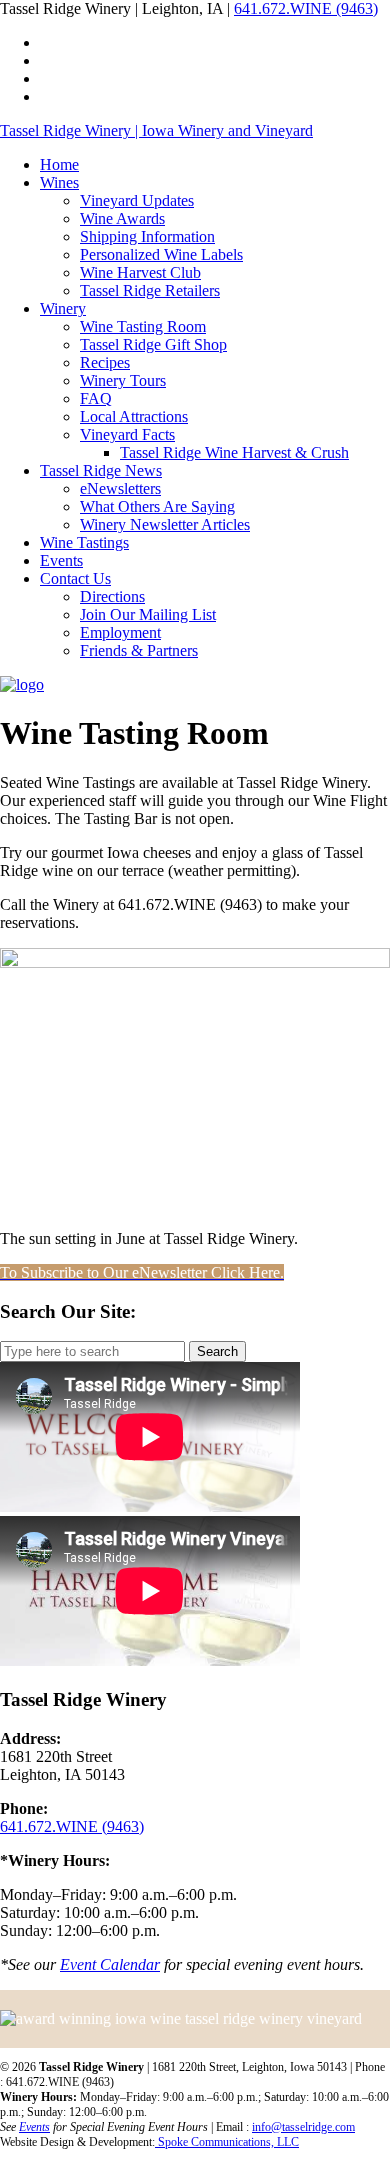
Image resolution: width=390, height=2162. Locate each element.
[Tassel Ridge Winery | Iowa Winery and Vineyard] (22, 684)
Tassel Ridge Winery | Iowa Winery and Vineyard (156, 130)
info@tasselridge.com (303, 2127)
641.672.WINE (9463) (306, 8)
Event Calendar (110, 1964)
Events (34, 2127)
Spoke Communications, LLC (227, 2142)
